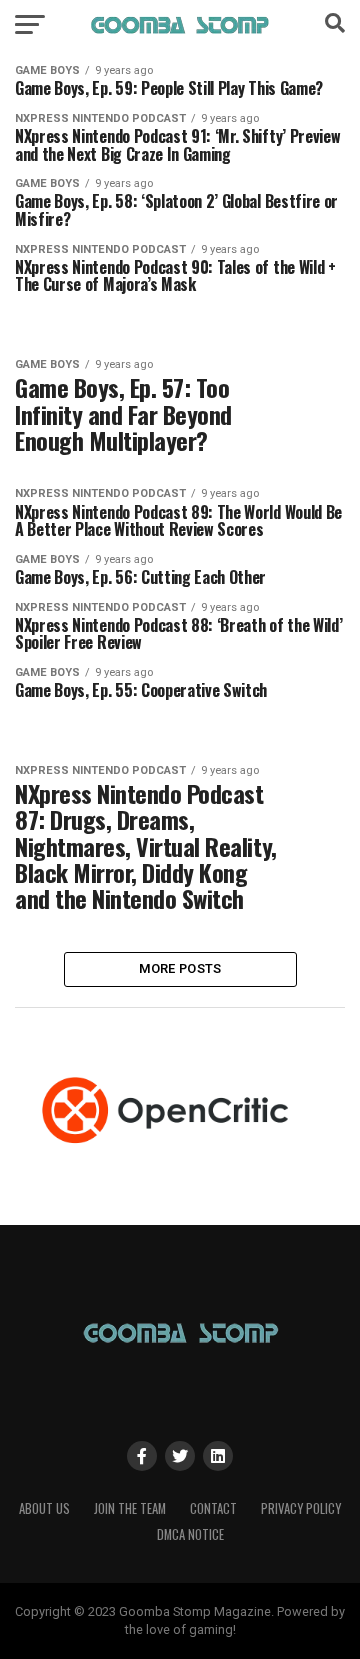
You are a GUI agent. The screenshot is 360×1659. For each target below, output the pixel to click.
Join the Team (130, 1508)
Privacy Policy (301, 1508)
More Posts (180, 968)
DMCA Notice (190, 1534)
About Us (44, 1508)
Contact (213, 1508)
